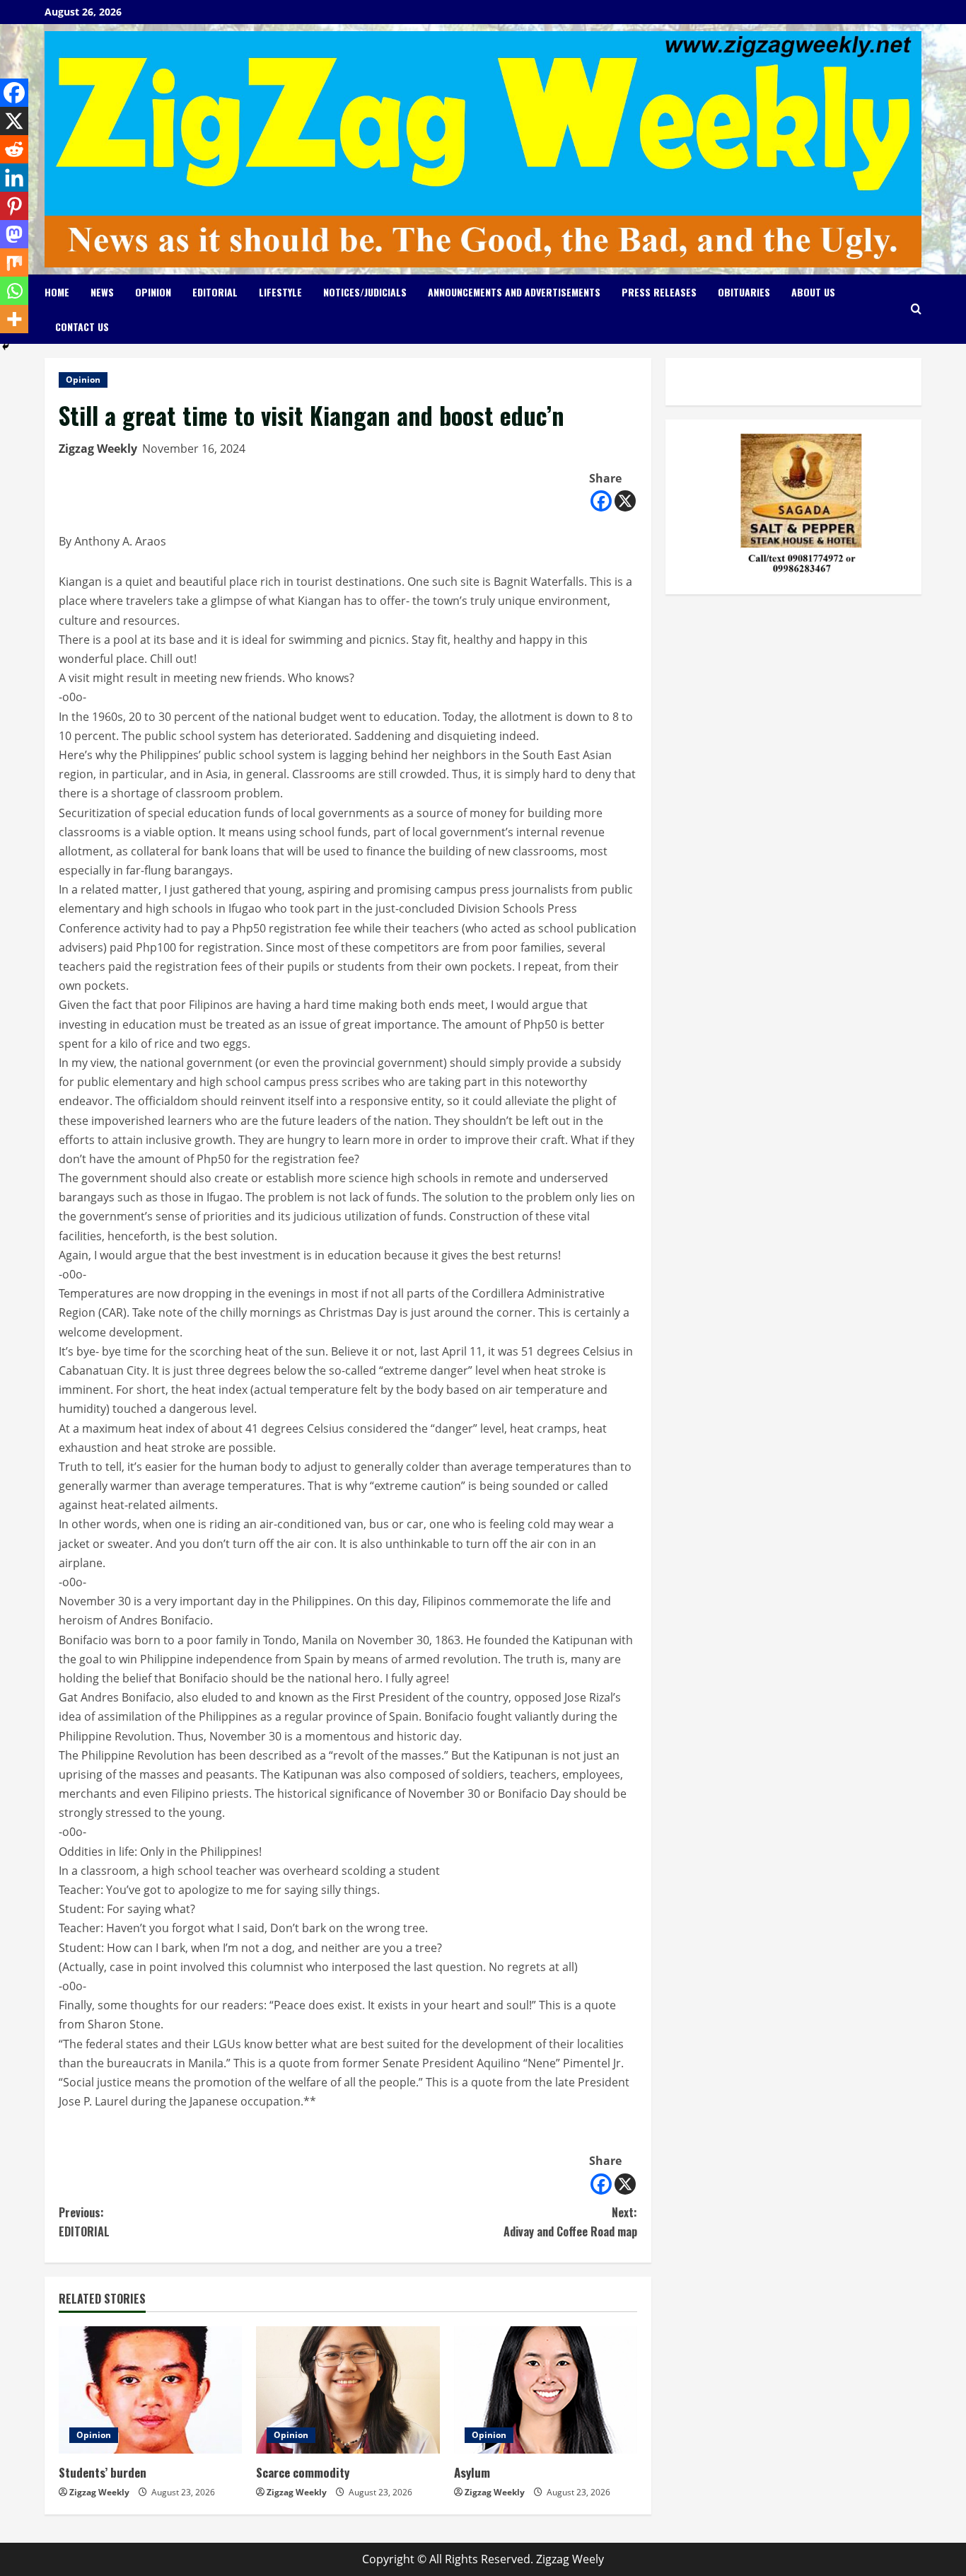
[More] (14, 319)
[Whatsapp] (14, 291)
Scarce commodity (303, 2472)
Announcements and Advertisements (514, 292)
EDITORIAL (84, 2222)
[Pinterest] (14, 206)
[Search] (916, 309)
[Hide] (6, 347)
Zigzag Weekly (98, 449)
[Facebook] (601, 501)
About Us (813, 292)
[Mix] (14, 262)
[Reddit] (14, 149)
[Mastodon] (14, 234)
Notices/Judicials (365, 292)
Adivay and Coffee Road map (570, 2222)
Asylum (472, 2472)
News (102, 292)
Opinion (153, 292)
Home (57, 292)
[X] (625, 501)
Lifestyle (280, 292)
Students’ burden (103, 2472)
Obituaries (744, 292)
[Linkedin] (14, 178)
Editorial (215, 292)
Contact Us (82, 327)
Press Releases (659, 292)
